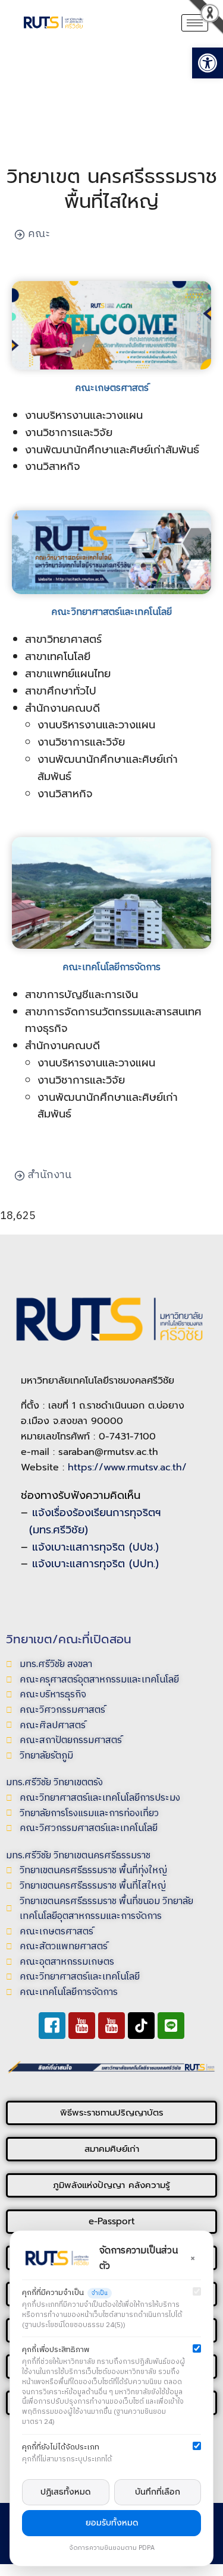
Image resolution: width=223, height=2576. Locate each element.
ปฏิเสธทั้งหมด (65, 2492)
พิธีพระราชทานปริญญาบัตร (112, 2113)
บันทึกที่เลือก (158, 2492)
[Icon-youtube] (82, 2026)
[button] (30, 48)
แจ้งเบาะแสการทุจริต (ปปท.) (95, 1564)
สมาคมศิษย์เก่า (112, 2149)
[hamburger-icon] (195, 23)
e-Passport (112, 2221)
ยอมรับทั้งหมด (112, 2523)
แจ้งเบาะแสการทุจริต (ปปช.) (95, 1547)
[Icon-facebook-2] (52, 2026)
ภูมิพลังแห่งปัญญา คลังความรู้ (111, 2185)
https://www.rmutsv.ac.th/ (127, 1467)
